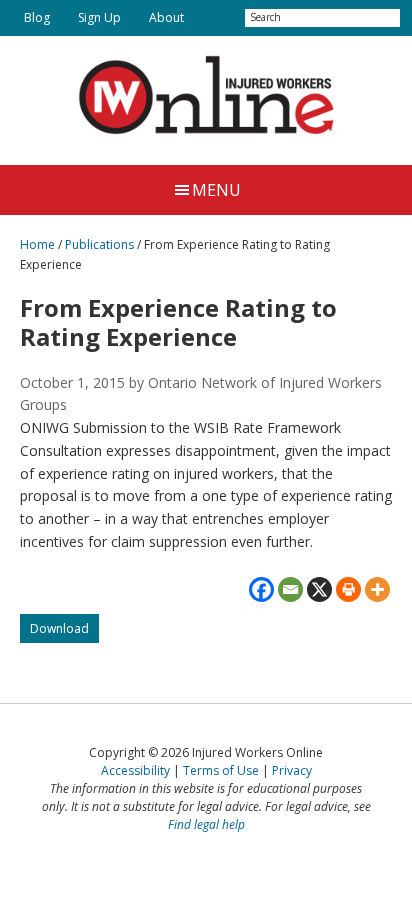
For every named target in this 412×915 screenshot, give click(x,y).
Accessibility (135, 770)
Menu (216, 190)
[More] (377, 589)
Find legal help (206, 824)
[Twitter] (215, 18)
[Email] (290, 589)
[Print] (348, 589)
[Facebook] (261, 589)
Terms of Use (221, 770)
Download (64, 631)
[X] (319, 589)
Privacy (292, 770)
